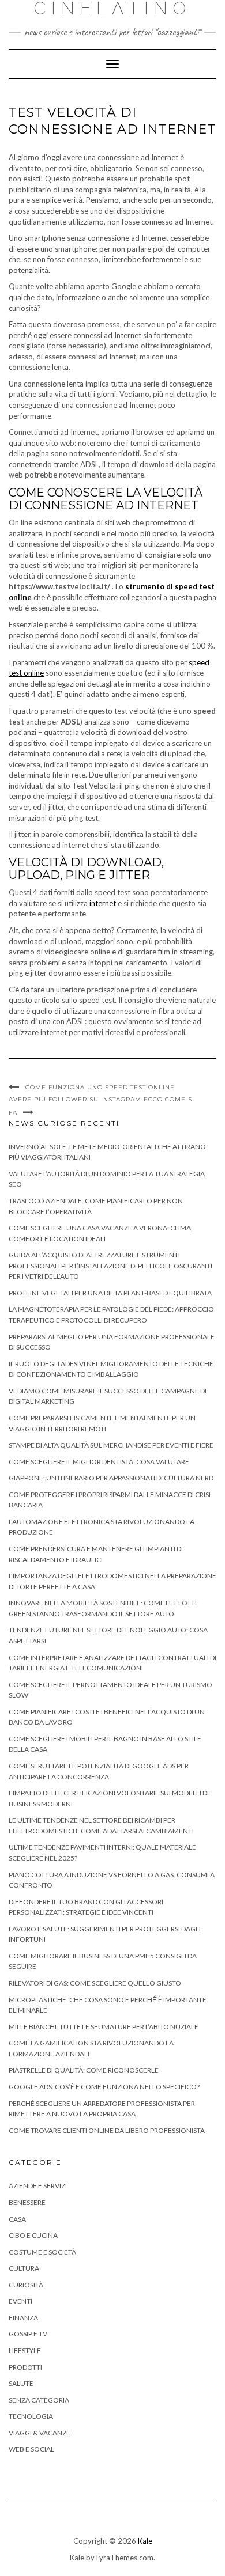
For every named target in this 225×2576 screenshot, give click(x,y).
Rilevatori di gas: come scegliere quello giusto (95, 1983)
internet (103, 903)
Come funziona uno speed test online (100, 1087)
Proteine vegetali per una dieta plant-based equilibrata (110, 1293)
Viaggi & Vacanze (40, 2433)
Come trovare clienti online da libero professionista (107, 2130)
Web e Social (31, 2449)
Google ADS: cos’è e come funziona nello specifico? (104, 2087)
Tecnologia (31, 2416)
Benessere (27, 2202)
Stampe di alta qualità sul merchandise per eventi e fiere (111, 1445)
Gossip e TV (28, 2334)
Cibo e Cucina (33, 2235)
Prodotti (25, 2367)
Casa (17, 2219)
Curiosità (26, 2285)
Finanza (23, 2318)
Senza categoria (39, 2400)
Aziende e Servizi (38, 2186)
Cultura (24, 2268)
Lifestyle (25, 2350)
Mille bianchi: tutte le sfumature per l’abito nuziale (104, 2027)
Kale (145, 2541)
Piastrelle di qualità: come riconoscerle (84, 2070)
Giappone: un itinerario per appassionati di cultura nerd (111, 1478)
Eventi (20, 2301)
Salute (21, 2383)
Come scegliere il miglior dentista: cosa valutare (99, 1462)
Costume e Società (42, 2252)
